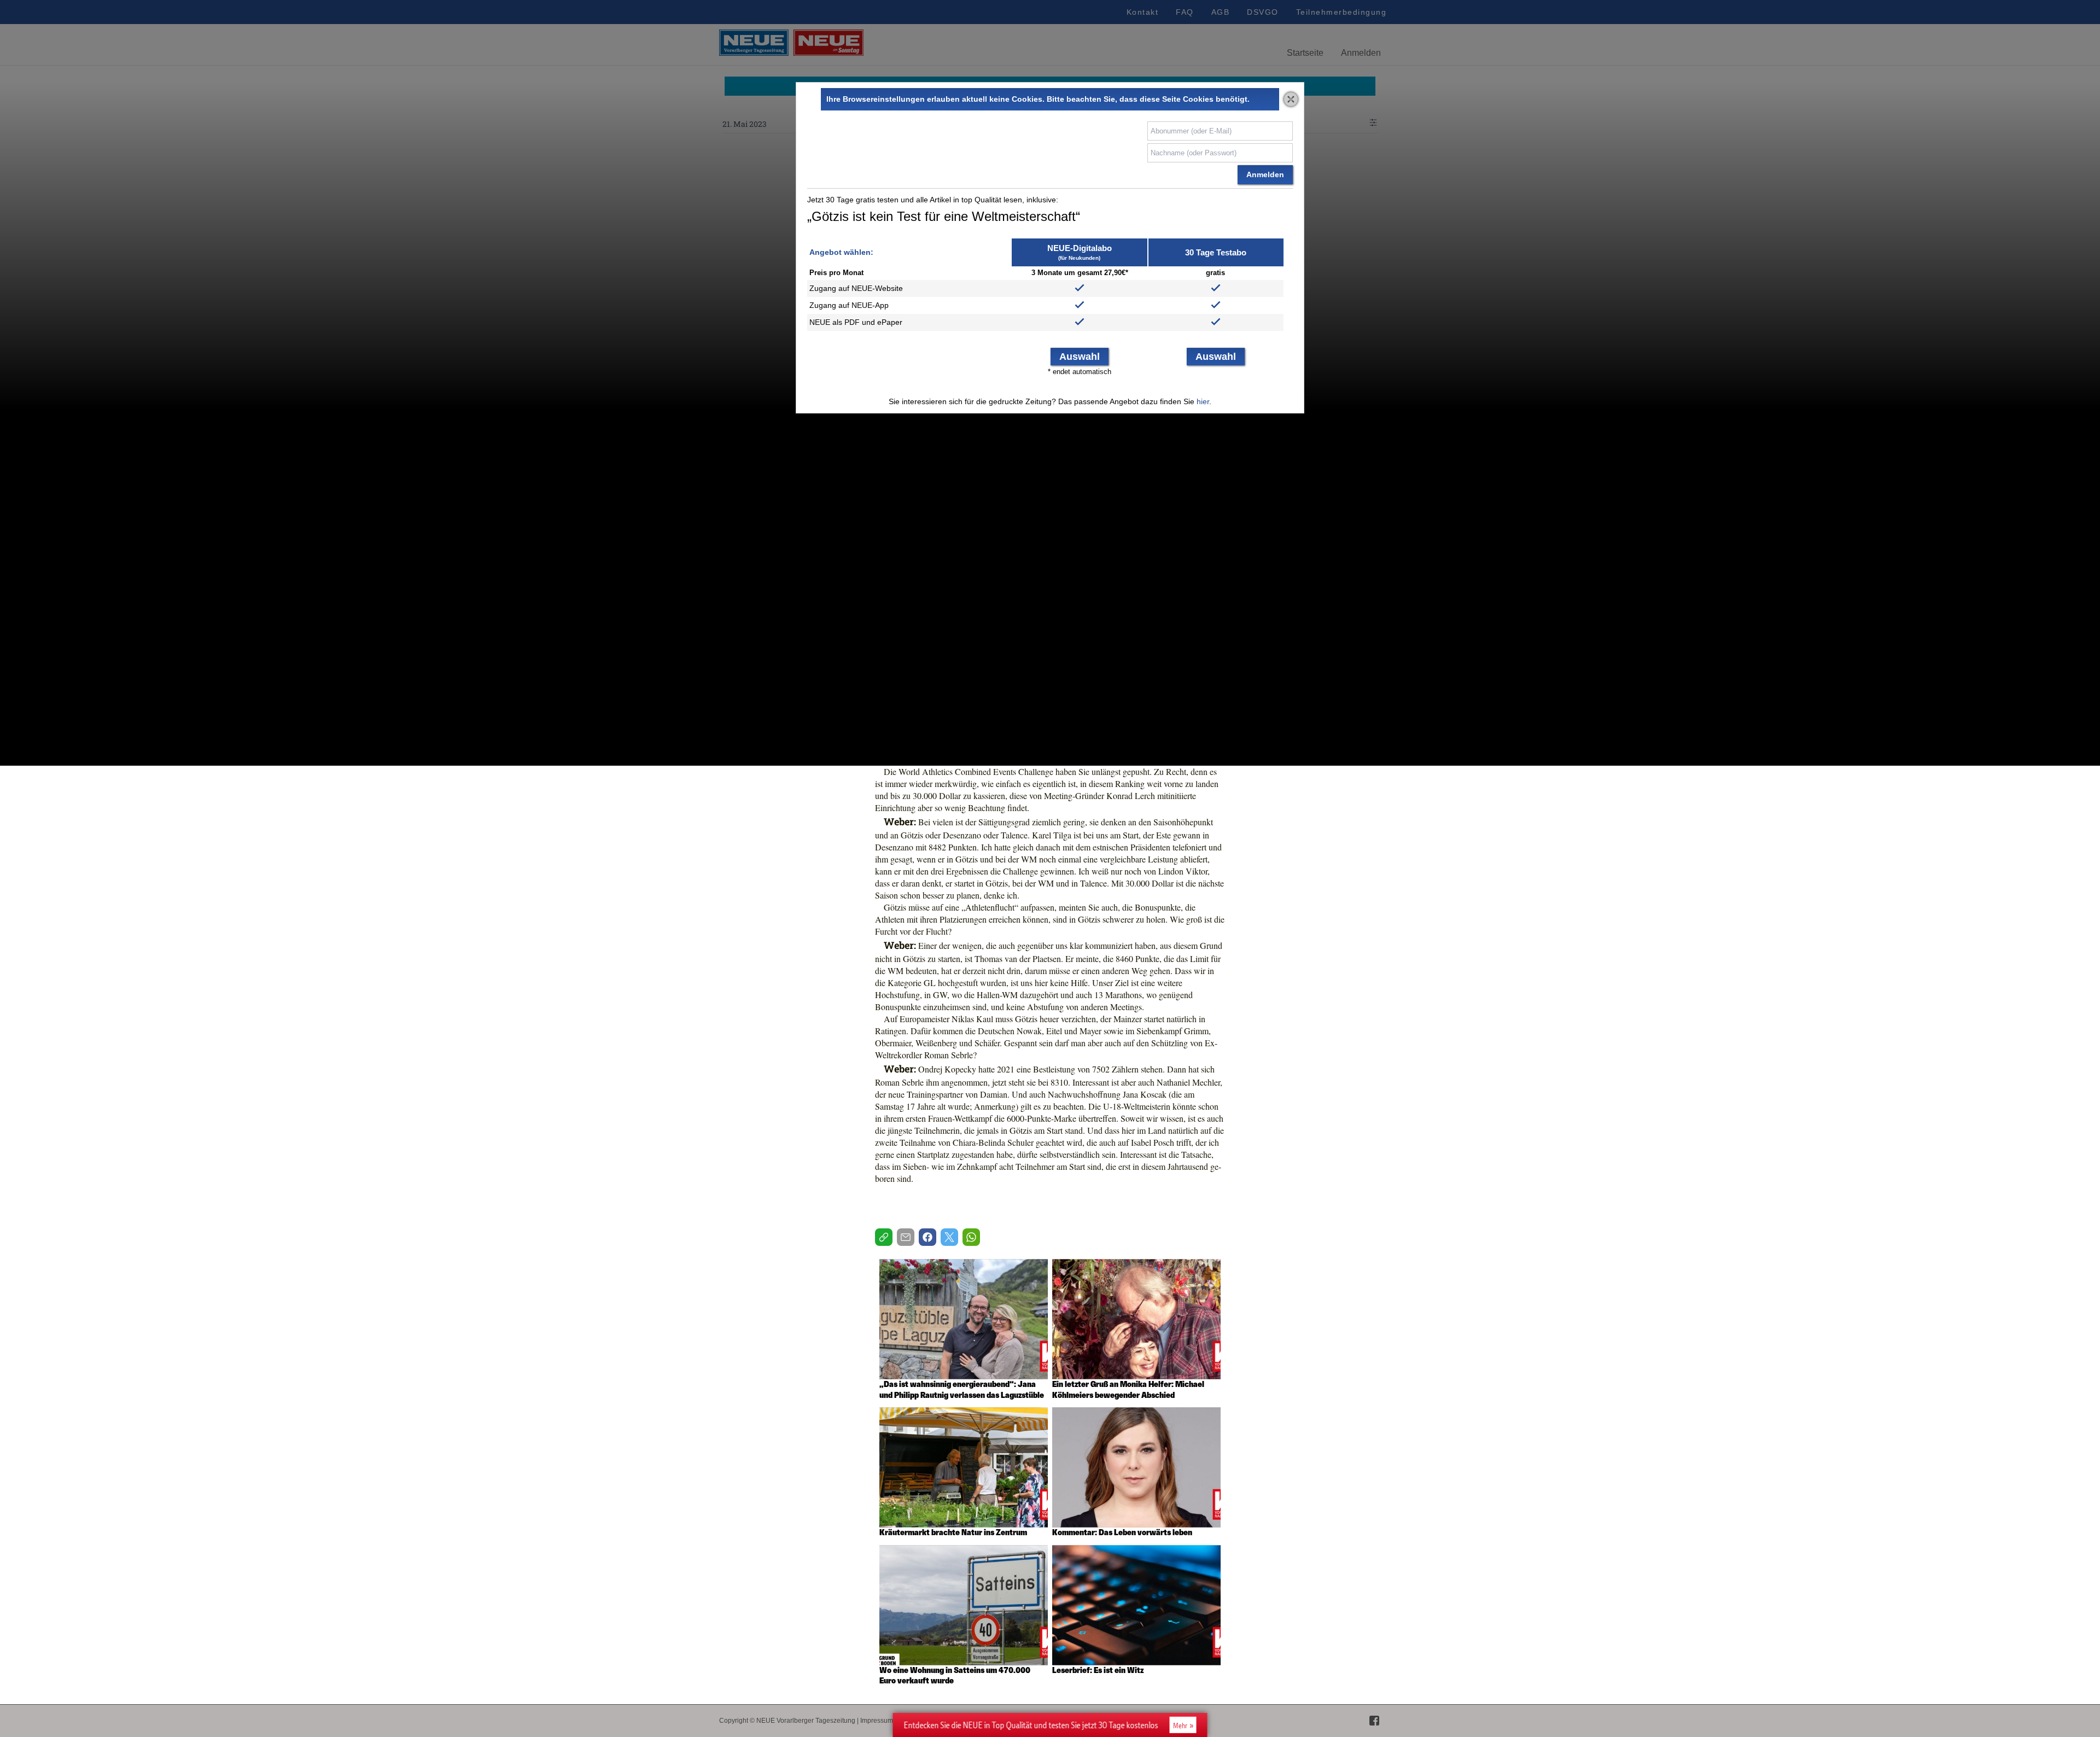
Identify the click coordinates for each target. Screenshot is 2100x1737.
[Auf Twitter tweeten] (949, 1237)
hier (1203, 401)
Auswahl (1080, 357)
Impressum (877, 1721)
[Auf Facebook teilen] (927, 1237)
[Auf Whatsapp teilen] (971, 1237)
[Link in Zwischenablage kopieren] (884, 1237)
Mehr (1180, 1726)
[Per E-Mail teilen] (906, 1237)
